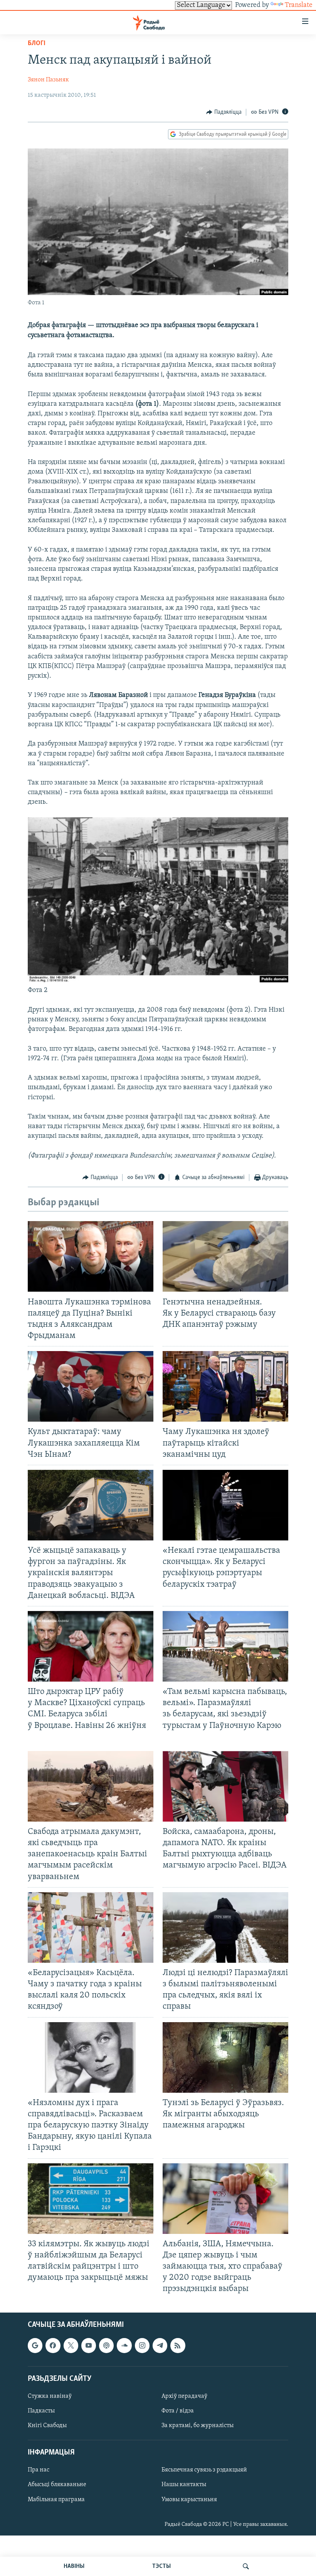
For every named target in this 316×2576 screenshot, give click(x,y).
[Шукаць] (246, 2566)
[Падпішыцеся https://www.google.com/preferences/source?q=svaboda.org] (35, 2345)
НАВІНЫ (74, 2566)
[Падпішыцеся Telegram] (160, 2345)
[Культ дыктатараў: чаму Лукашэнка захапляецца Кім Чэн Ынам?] (91, 1386)
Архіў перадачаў (184, 2396)
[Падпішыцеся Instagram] (142, 2345)
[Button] (224, 112)
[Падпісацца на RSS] (178, 2345)
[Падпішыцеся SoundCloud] (124, 2345)
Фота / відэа (178, 2411)
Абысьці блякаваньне (57, 2485)
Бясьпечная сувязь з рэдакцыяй (204, 2470)
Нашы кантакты (184, 2485)
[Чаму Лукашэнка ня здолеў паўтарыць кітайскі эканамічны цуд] (225, 1386)
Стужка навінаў (50, 2396)
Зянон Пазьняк (48, 80)
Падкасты (41, 2411)
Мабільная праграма (56, 2499)
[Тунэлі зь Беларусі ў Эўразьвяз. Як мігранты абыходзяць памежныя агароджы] (225, 2057)
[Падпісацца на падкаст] (106, 2345)
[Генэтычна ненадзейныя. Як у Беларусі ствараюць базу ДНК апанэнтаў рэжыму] (225, 1256)
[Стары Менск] (158, 981)
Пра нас (39, 2470)
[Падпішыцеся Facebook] (53, 2345)
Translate (299, 5)
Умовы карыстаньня (189, 2499)
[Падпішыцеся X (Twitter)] (71, 2345)
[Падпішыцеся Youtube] (89, 2345)
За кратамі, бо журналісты (197, 2426)
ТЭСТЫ (161, 2566)
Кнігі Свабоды (47, 2426)
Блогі (37, 44)
